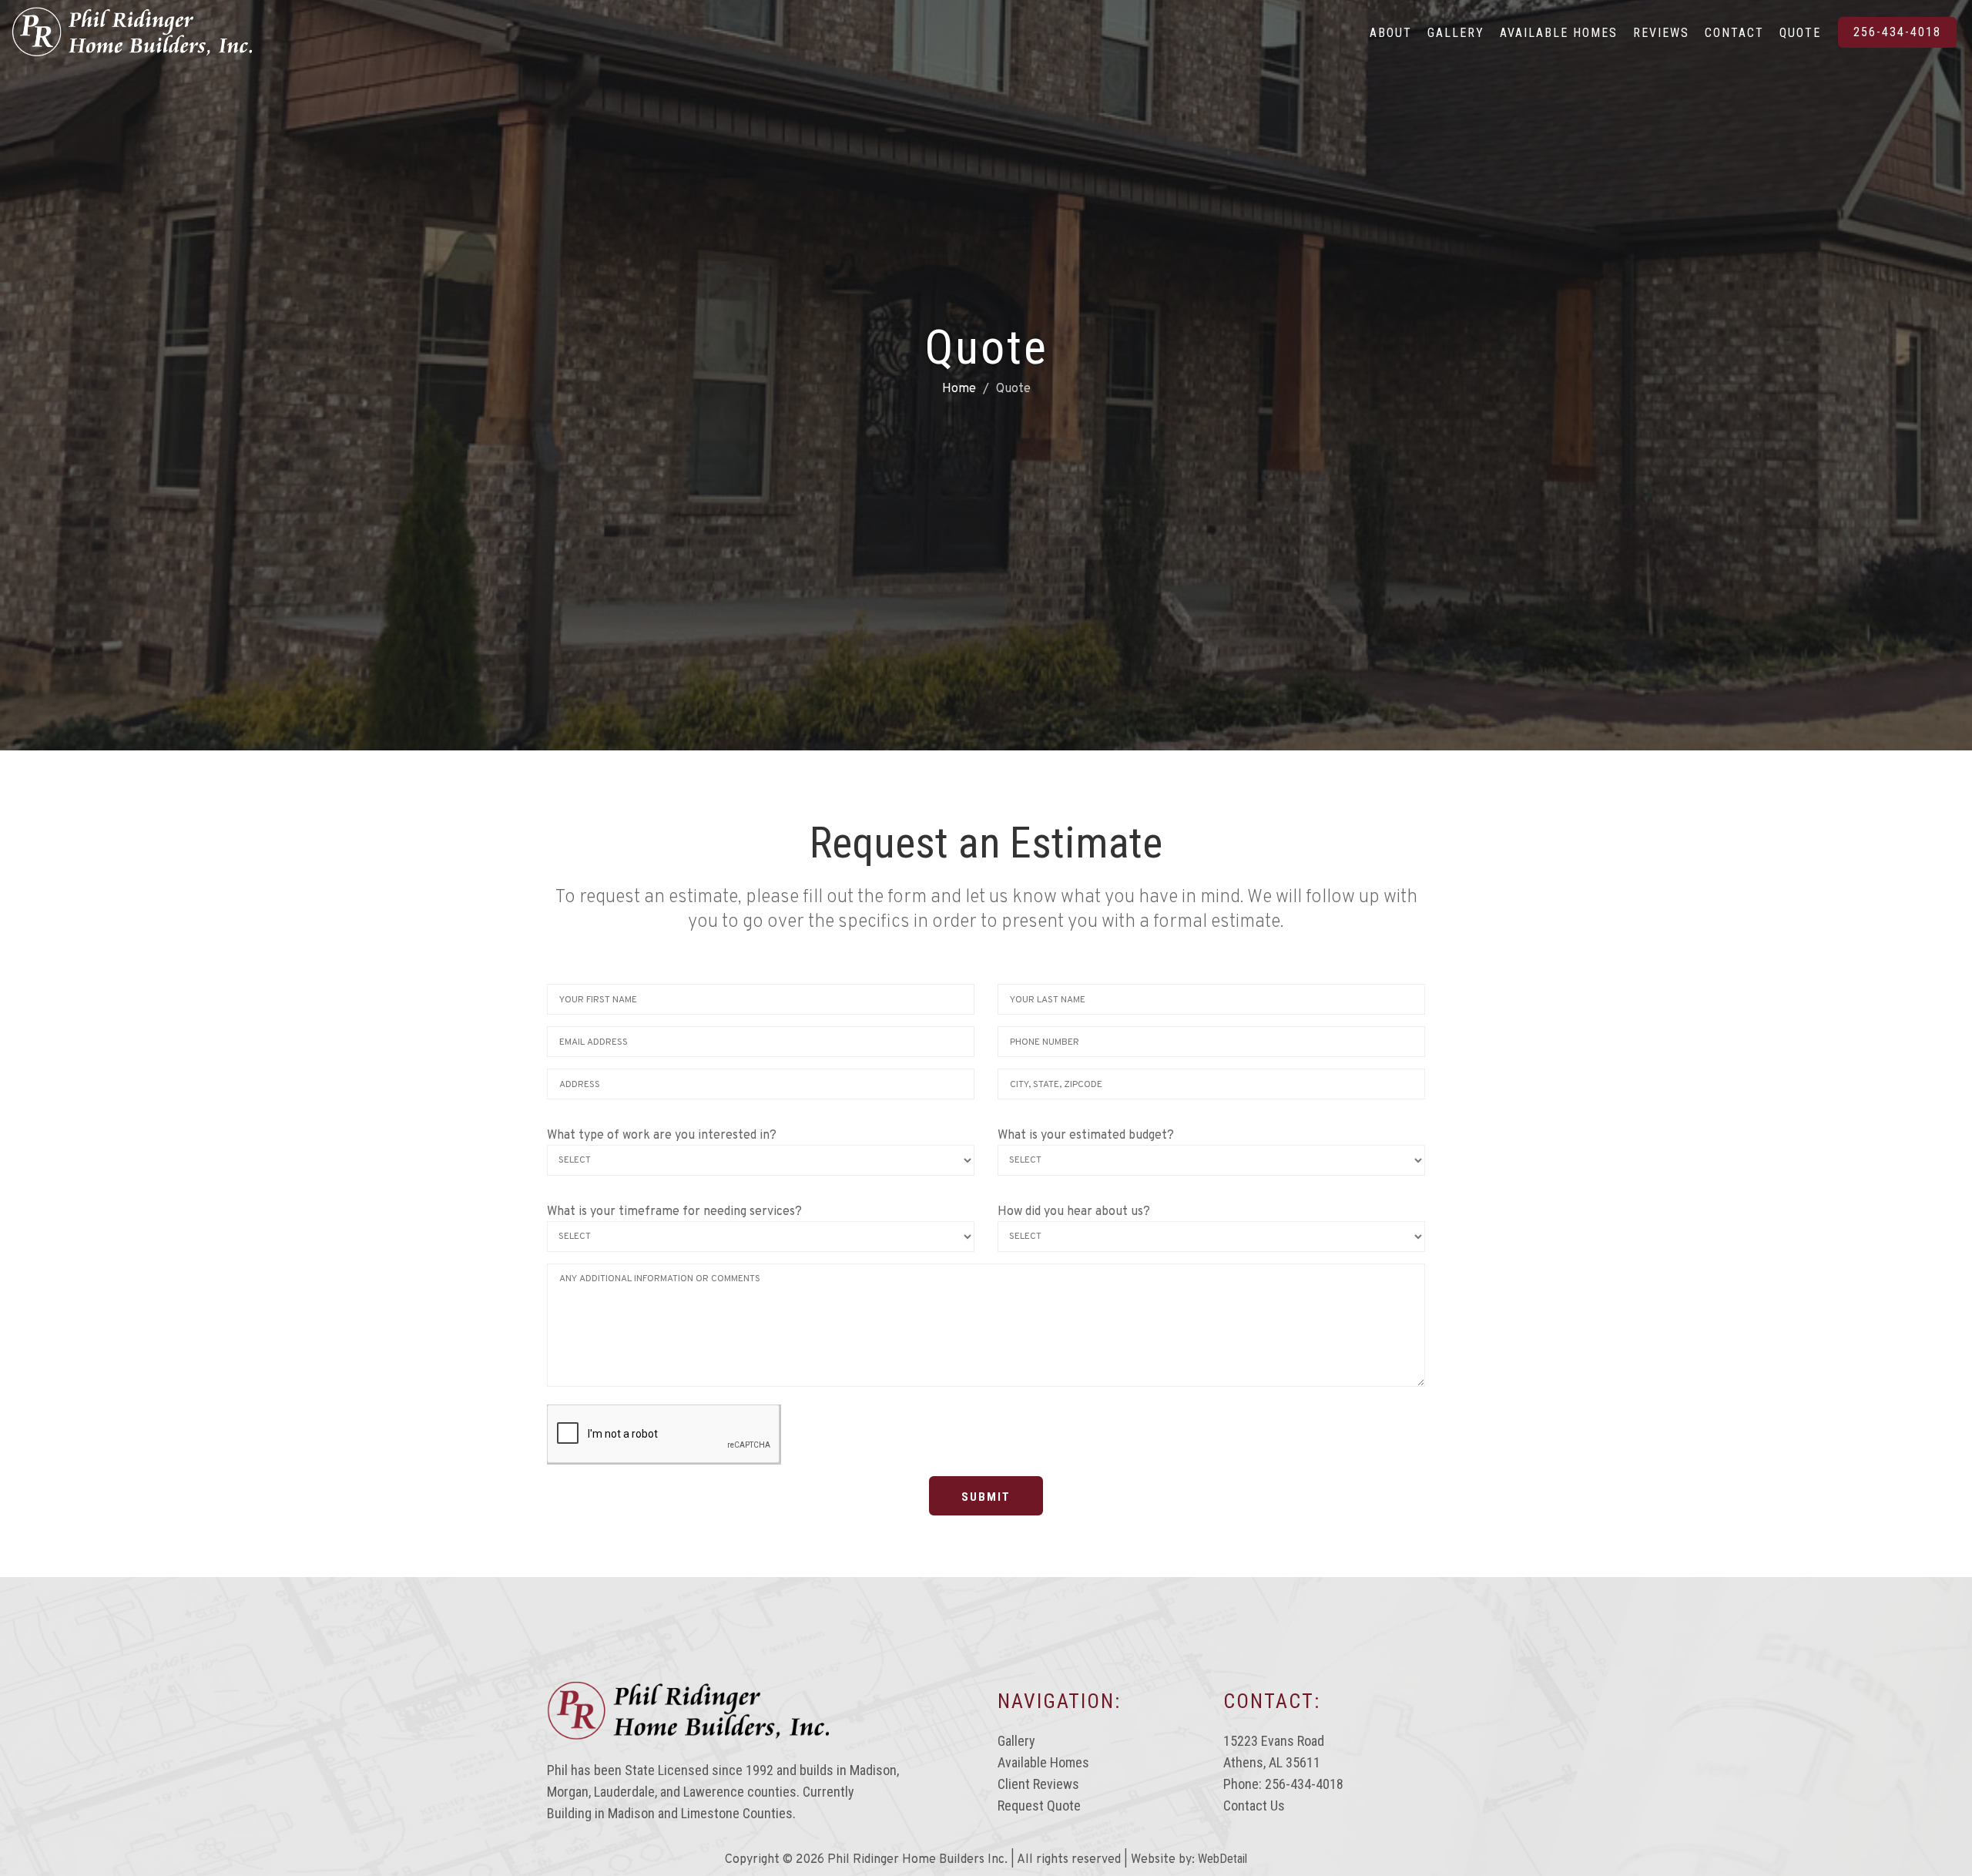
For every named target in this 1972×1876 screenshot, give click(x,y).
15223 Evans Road (1274, 1741)
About (1391, 33)
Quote (1800, 33)
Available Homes (1559, 33)
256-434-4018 (1897, 32)
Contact (1734, 33)
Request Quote (1039, 1806)
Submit (986, 1497)
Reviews (1661, 33)
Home (959, 389)
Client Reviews (1038, 1784)
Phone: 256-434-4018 (1283, 1784)
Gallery (1456, 33)
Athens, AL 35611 (1272, 1762)
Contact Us (1254, 1806)
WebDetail (1222, 1859)
